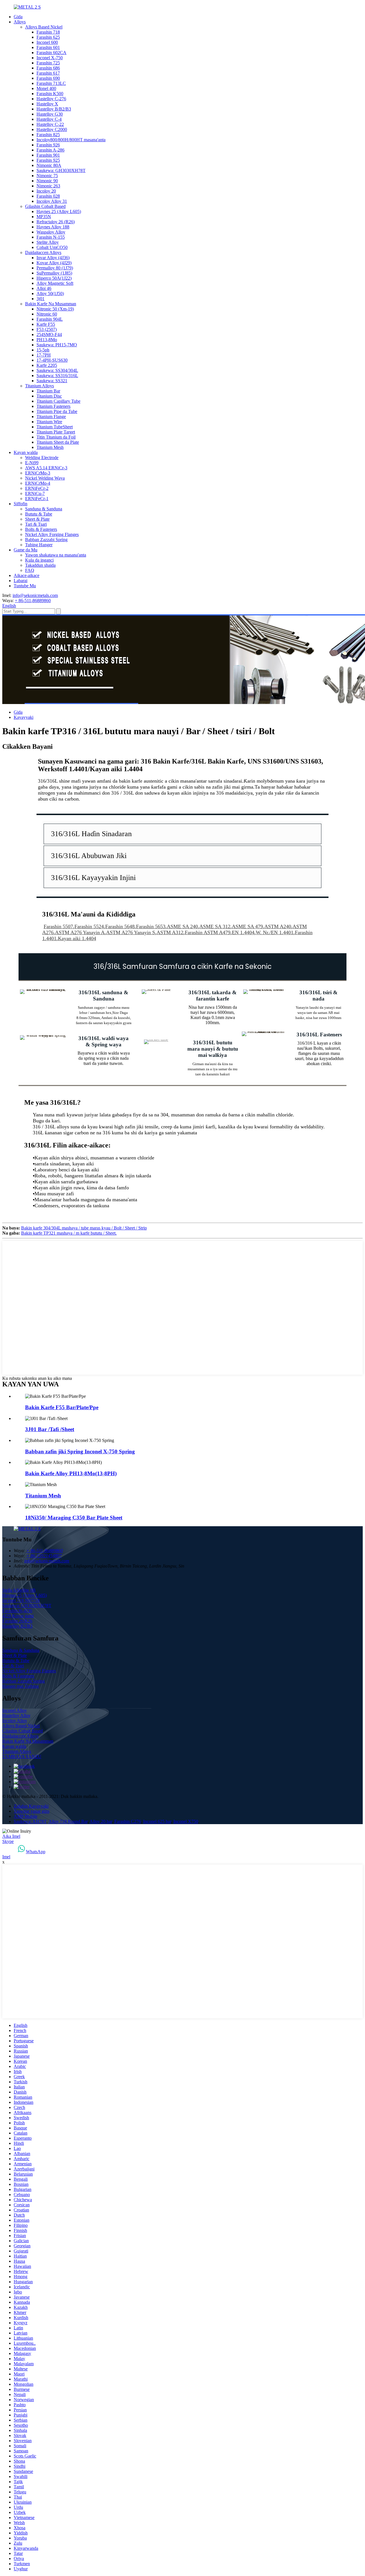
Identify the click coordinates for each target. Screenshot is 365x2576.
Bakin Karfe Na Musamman (51, 304)
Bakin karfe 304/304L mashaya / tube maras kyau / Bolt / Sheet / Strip (84, 1228)
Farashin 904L (50, 319)
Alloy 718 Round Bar (68, 1821)
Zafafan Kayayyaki (31, 1806)
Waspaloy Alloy (51, 232)
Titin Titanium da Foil (56, 437)
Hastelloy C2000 (52, 129)
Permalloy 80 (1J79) (55, 268)
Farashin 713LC (51, 83)
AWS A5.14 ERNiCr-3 (46, 468)
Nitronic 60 (47, 314)
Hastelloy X (47, 104)
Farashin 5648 (120, 926)
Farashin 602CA (51, 53)
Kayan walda (26, 452)
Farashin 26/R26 (17, 1621)
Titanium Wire (49, 422)
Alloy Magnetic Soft (55, 283)
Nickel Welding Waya (45, 478)
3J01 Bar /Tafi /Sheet (50, 1429)
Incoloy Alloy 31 (52, 201)
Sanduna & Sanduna (44, 509)
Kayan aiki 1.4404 (77, 938)
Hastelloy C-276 (51, 99)
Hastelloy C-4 (49, 119)
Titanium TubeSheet (55, 427)
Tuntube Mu (25, 586)
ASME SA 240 (182, 926)
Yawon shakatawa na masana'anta (56, 555)
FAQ (30, 570)
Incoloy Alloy (15, 1721)
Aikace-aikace (27, 575)
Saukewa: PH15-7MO (57, 345)
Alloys (20, 22)
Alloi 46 (44, 288)
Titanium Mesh (50, 447)
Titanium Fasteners (53, 406)
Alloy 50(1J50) (50, 293)
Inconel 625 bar (157, 1821)
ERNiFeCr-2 (37, 488)
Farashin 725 (48, 63)
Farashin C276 (128, 1821)
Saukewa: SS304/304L (57, 370)
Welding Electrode (42, 458)
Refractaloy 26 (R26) (56, 222)
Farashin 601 (48, 47)
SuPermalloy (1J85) (54, 273)
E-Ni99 (32, 463)
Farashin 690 (48, 78)
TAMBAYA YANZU (22, 1756)
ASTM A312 (170, 932)
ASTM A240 (278, 926)
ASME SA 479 (247, 926)
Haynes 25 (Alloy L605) (59, 211)
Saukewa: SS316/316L (57, 376)
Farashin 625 (48, 37)
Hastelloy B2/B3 (17, 1626)
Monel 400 (46, 88)
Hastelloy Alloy (16, 1715)
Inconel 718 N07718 (21, 1600)
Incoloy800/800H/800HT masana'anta (71, 140)
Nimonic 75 (47, 176)
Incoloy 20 (46, 191)
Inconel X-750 (50, 58)
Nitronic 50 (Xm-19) (55, 309)
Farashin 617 (48, 73)
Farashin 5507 (58, 926)
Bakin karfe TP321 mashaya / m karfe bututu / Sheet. (69, 1233)
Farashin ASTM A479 (208, 932)
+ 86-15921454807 (44, 1556)
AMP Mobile (26, 1816)
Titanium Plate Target (56, 432)
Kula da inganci (39, 560)
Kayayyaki (24, 717)
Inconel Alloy (15, 1710)
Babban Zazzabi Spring (46, 540)
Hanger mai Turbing (21, 1686)
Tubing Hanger (39, 545)
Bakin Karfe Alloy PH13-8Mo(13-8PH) (71, 1473)
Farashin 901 (48, 155)
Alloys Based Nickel (44, 27)
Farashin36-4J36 (17, 1611)
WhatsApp (36, 1852)
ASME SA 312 (215, 926)
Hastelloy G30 (50, 114)
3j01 (40, 299)
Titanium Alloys (39, 386)
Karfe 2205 (47, 365)
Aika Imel (11, 1836)
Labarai (21, 581)
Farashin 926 (48, 145)
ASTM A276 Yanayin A (80, 932)
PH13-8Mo (47, 340)
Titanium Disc (49, 396)
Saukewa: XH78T (30, 1821)
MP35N (44, 217)
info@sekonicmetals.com (35, 595)
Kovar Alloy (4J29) (54, 263)
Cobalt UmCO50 (52, 247)
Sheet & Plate (37, 519)
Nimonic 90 (47, 181)
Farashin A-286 (50, 150)
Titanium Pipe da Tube (57, 411)
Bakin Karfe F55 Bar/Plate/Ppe (62, 1407)
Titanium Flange (51, 417)
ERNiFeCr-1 (37, 499)
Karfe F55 (46, 324)
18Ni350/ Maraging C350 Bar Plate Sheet (74, 1518)
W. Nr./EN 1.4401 (275, 932)
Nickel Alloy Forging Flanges (52, 534)
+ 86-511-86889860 (33, 600)
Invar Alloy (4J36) (53, 258)
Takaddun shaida (40, 565)
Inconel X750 (186, 1821)
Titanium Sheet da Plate (58, 442)
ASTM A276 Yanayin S (131, 932)
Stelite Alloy (48, 242)
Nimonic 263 (48, 186)
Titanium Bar (48, 391)
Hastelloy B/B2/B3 (54, 109)
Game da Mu (26, 550)
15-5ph (43, 350)
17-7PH (44, 355)
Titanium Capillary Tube (58, 401)
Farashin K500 (50, 94)
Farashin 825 (48, 135)
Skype (8, 1841)
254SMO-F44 (49, 334)
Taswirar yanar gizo (32, 1811)
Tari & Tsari (36, 524)
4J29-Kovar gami (18, 1616)
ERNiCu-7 (35, 493)
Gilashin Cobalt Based (45, 206)
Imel (6, 1857)
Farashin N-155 (51, 237)
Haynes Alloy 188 (53, 227)
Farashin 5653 (151, 926)
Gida (18, 17)
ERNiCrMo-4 (38, 483)
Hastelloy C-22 (50, 124)
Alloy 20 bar (101, 1821)
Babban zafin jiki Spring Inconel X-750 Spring (80, 1451)
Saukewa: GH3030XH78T (61, 170)
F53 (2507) (47, 329)
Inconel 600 (47, 42)
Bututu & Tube (39, 514)
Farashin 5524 (89, 926)
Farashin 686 (48, 68)
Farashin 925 (48, 160)
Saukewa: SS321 (52, 381)
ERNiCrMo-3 (38, 473)
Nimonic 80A (49, 165)
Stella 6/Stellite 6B (19, 1590)
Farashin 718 (48, 32)
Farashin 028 (48, 196)
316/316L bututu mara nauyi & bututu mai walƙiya (213, 1049)
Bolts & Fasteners (41, 529)
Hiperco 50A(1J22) (54, 278)
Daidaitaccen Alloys (43, 252)
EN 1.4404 (243, 932)
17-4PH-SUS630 (52, 360)
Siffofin (21, 504)
